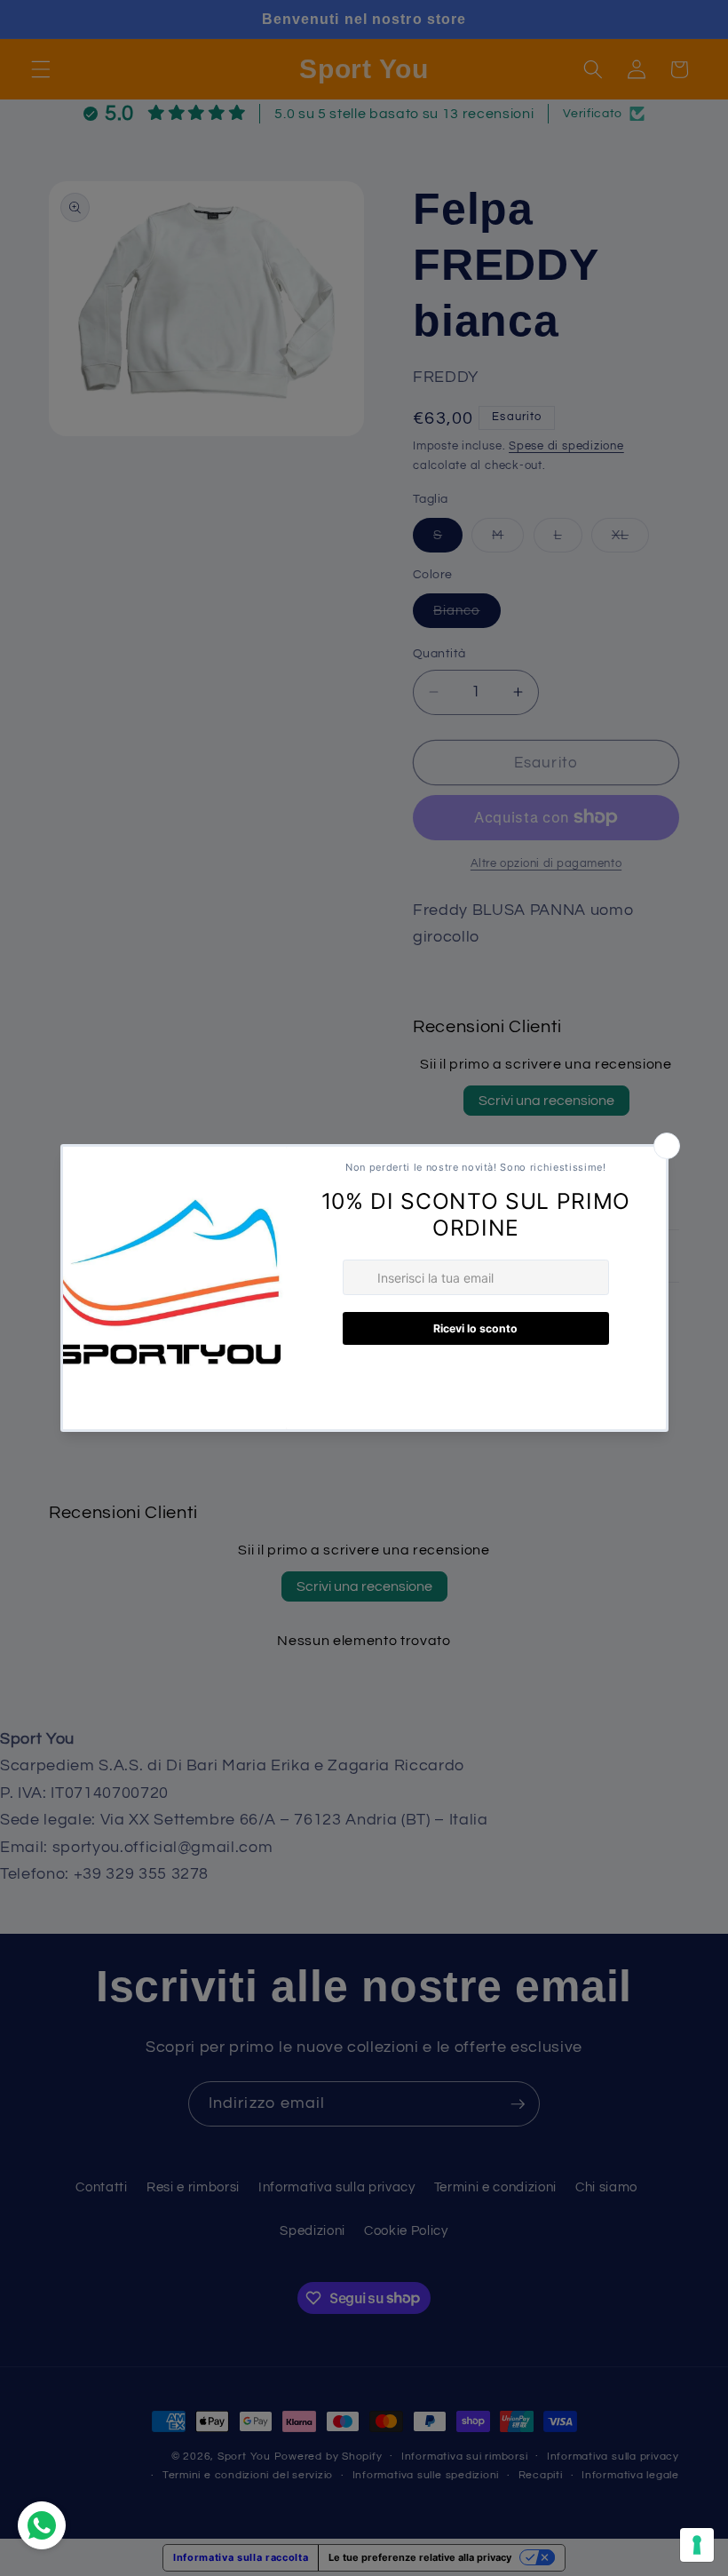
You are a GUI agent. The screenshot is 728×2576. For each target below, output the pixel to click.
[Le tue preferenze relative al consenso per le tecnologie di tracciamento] (697, 2545)
